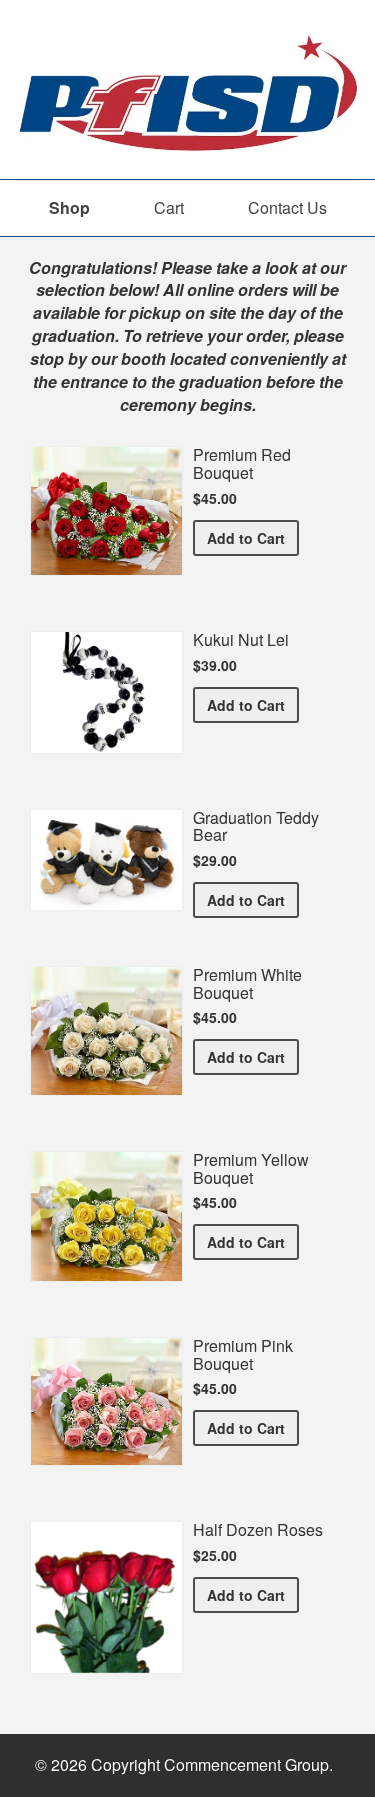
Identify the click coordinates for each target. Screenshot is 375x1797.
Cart (169, 207)
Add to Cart (253, 537)
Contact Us (287, 207)
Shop (69, 207)
